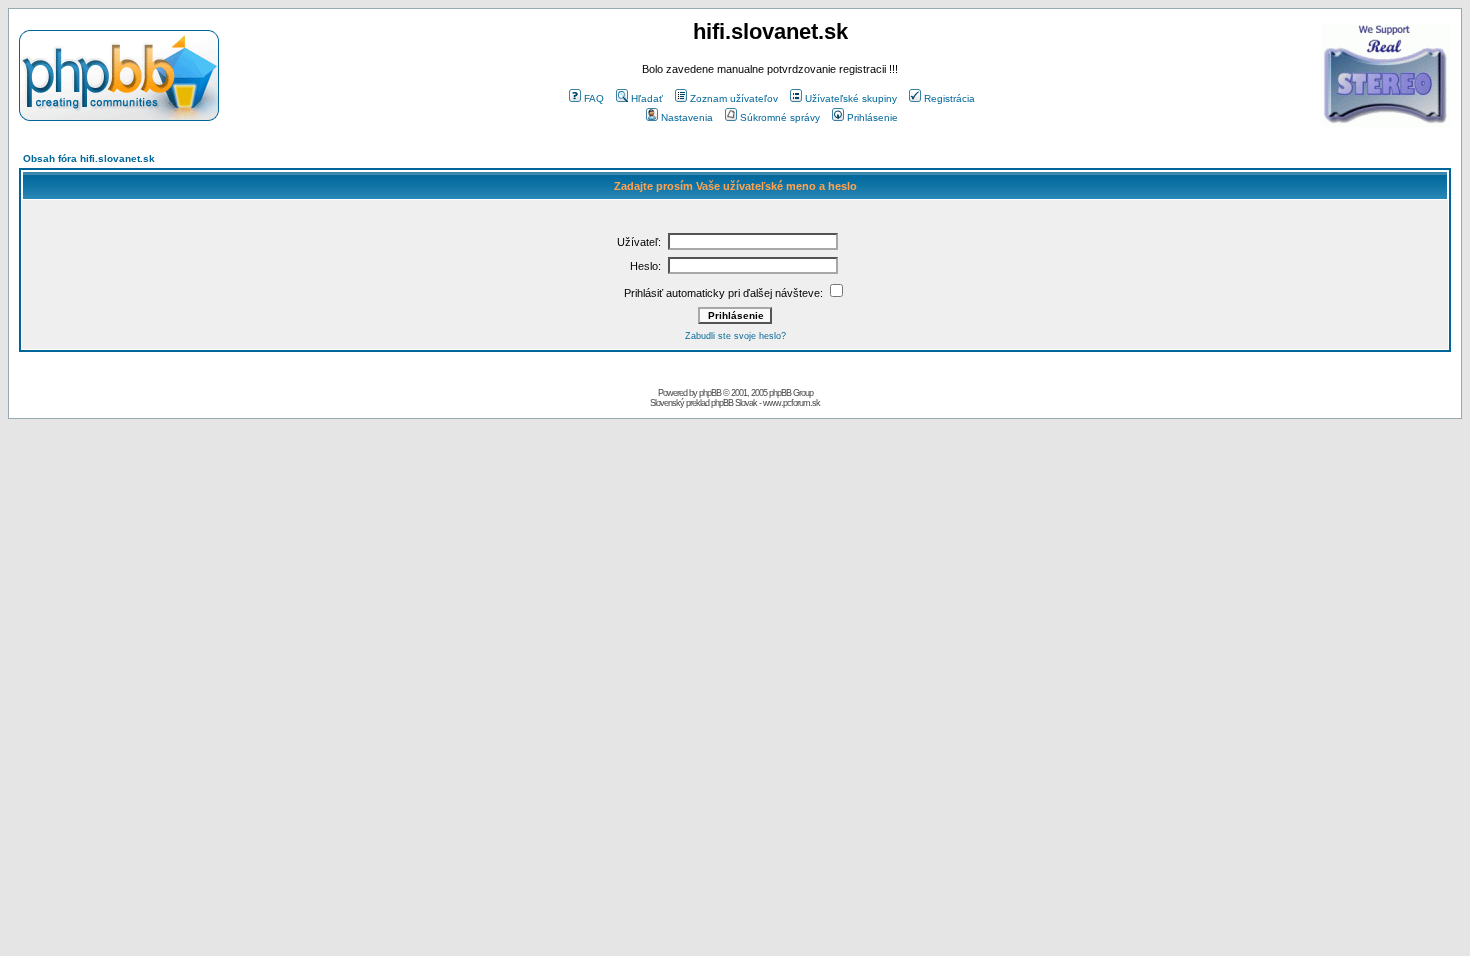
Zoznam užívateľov (734, 98)
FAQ (594, 98)
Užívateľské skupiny (851, 98)
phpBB (710, 393)
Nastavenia (687, 117)
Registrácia (949, 98)
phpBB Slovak (734, 403)
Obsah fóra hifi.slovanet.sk (89, 158)
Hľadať (647, 98)
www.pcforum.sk (791, 403)
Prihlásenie (872, 117)
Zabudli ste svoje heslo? (735, 336)
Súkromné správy (780, 117)
